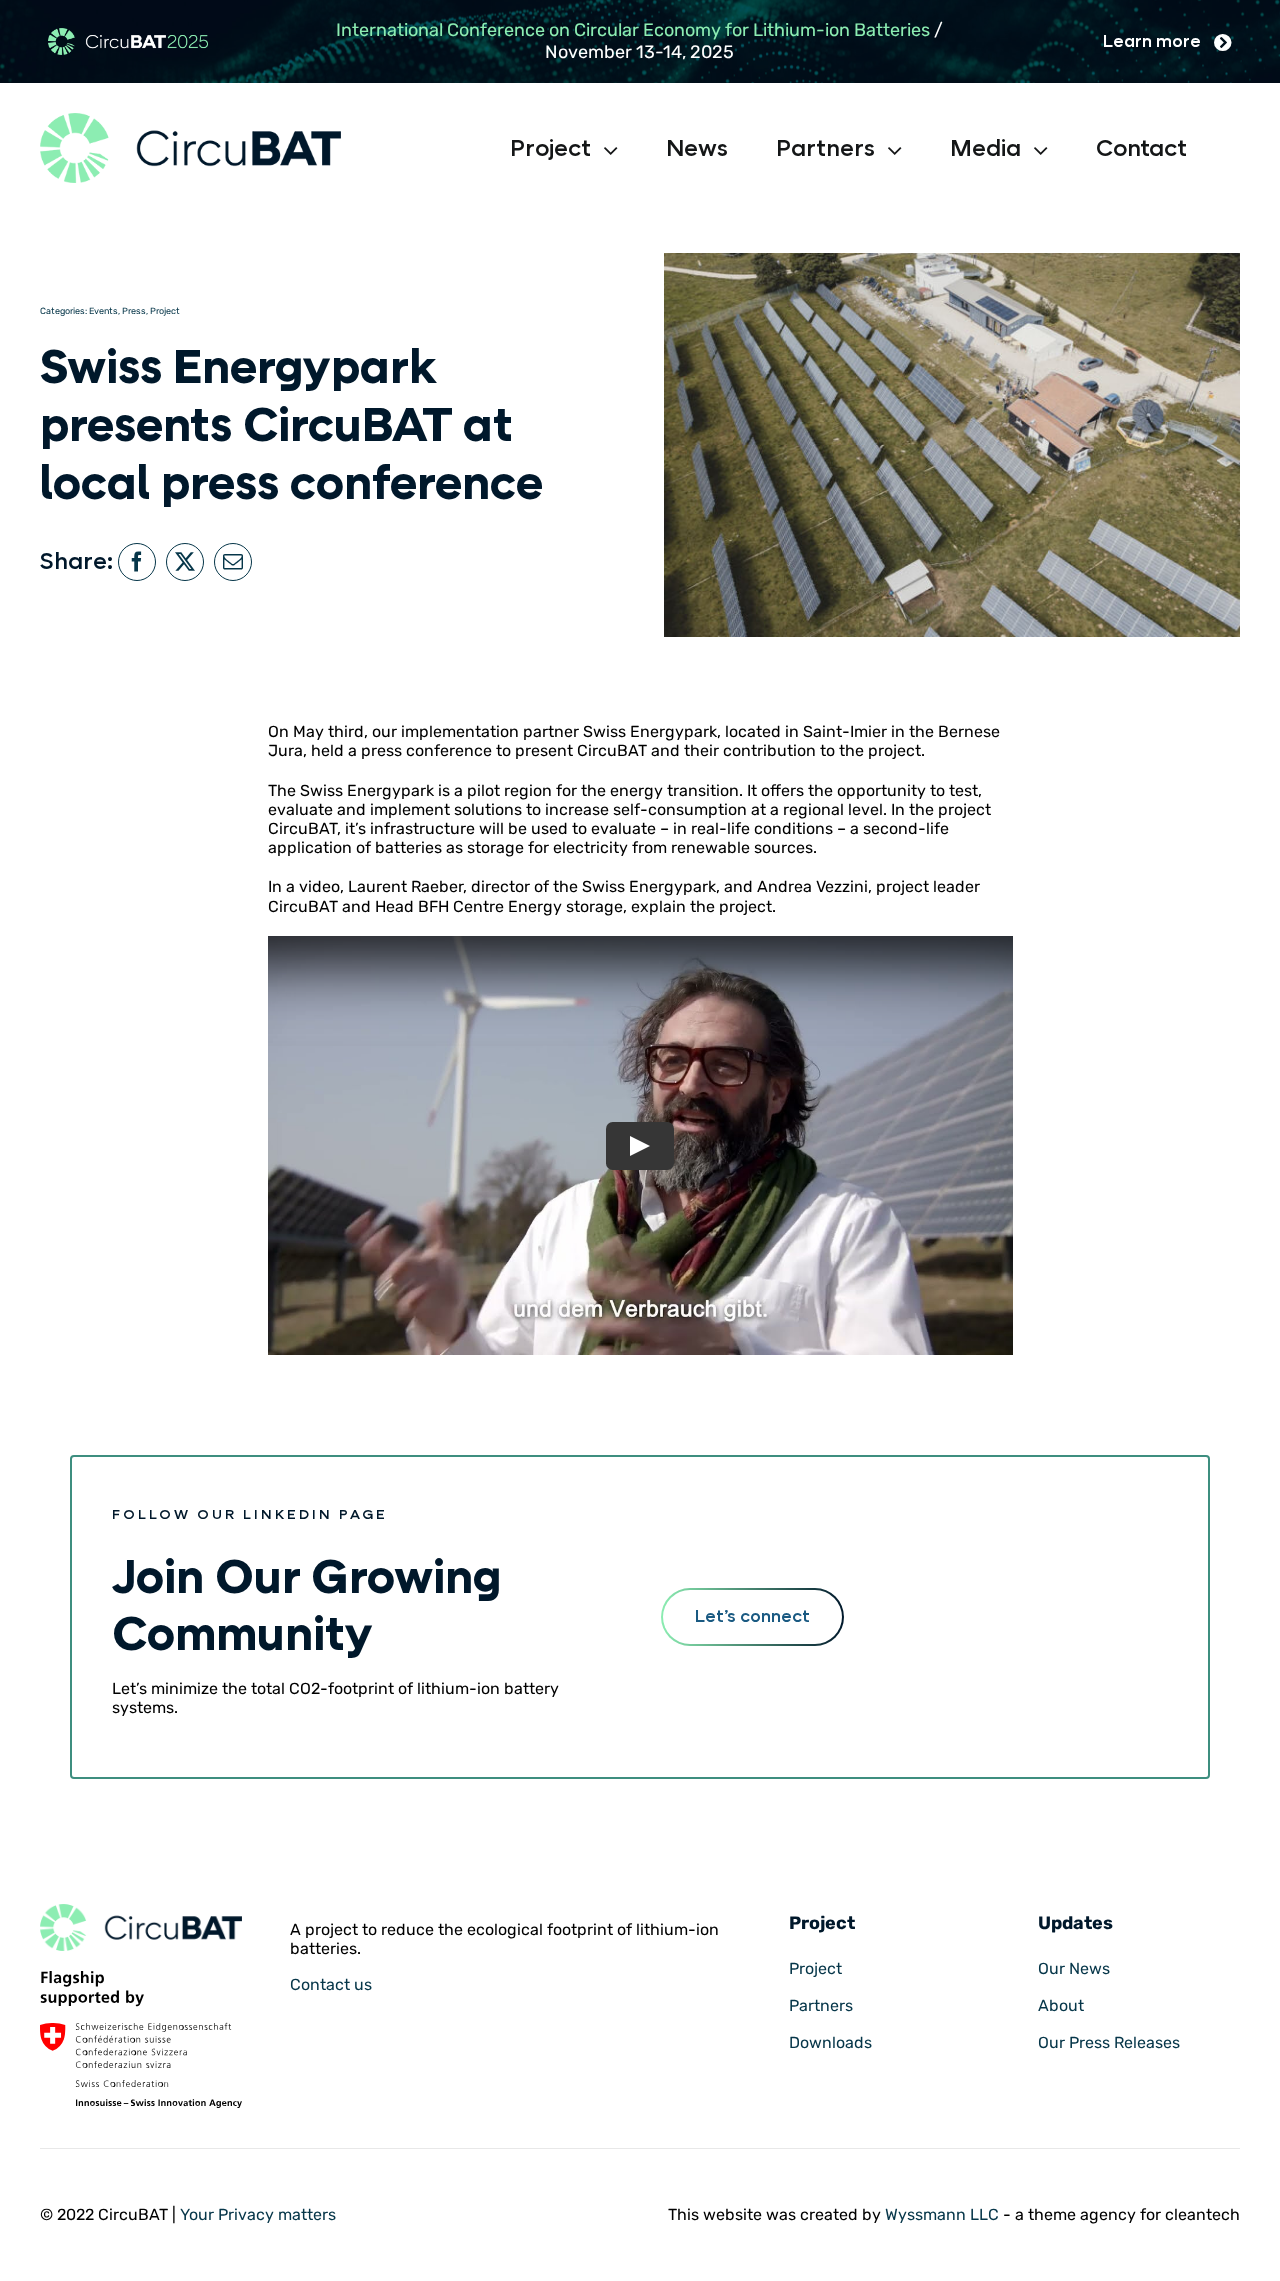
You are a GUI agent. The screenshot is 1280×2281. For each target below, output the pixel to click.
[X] (185, 562)
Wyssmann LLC (942, 2214)
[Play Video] (640, 1145)
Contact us (331, 1984)
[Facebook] (137, 562)
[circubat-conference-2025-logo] (128, 35)
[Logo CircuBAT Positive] (190, 120)
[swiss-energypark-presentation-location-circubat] (141, 1911)
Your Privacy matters (258, 2214)
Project (165, 311)
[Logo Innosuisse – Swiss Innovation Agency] (141, 1978)
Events (103, 311)
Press (134, 311)
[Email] (233, 562)
